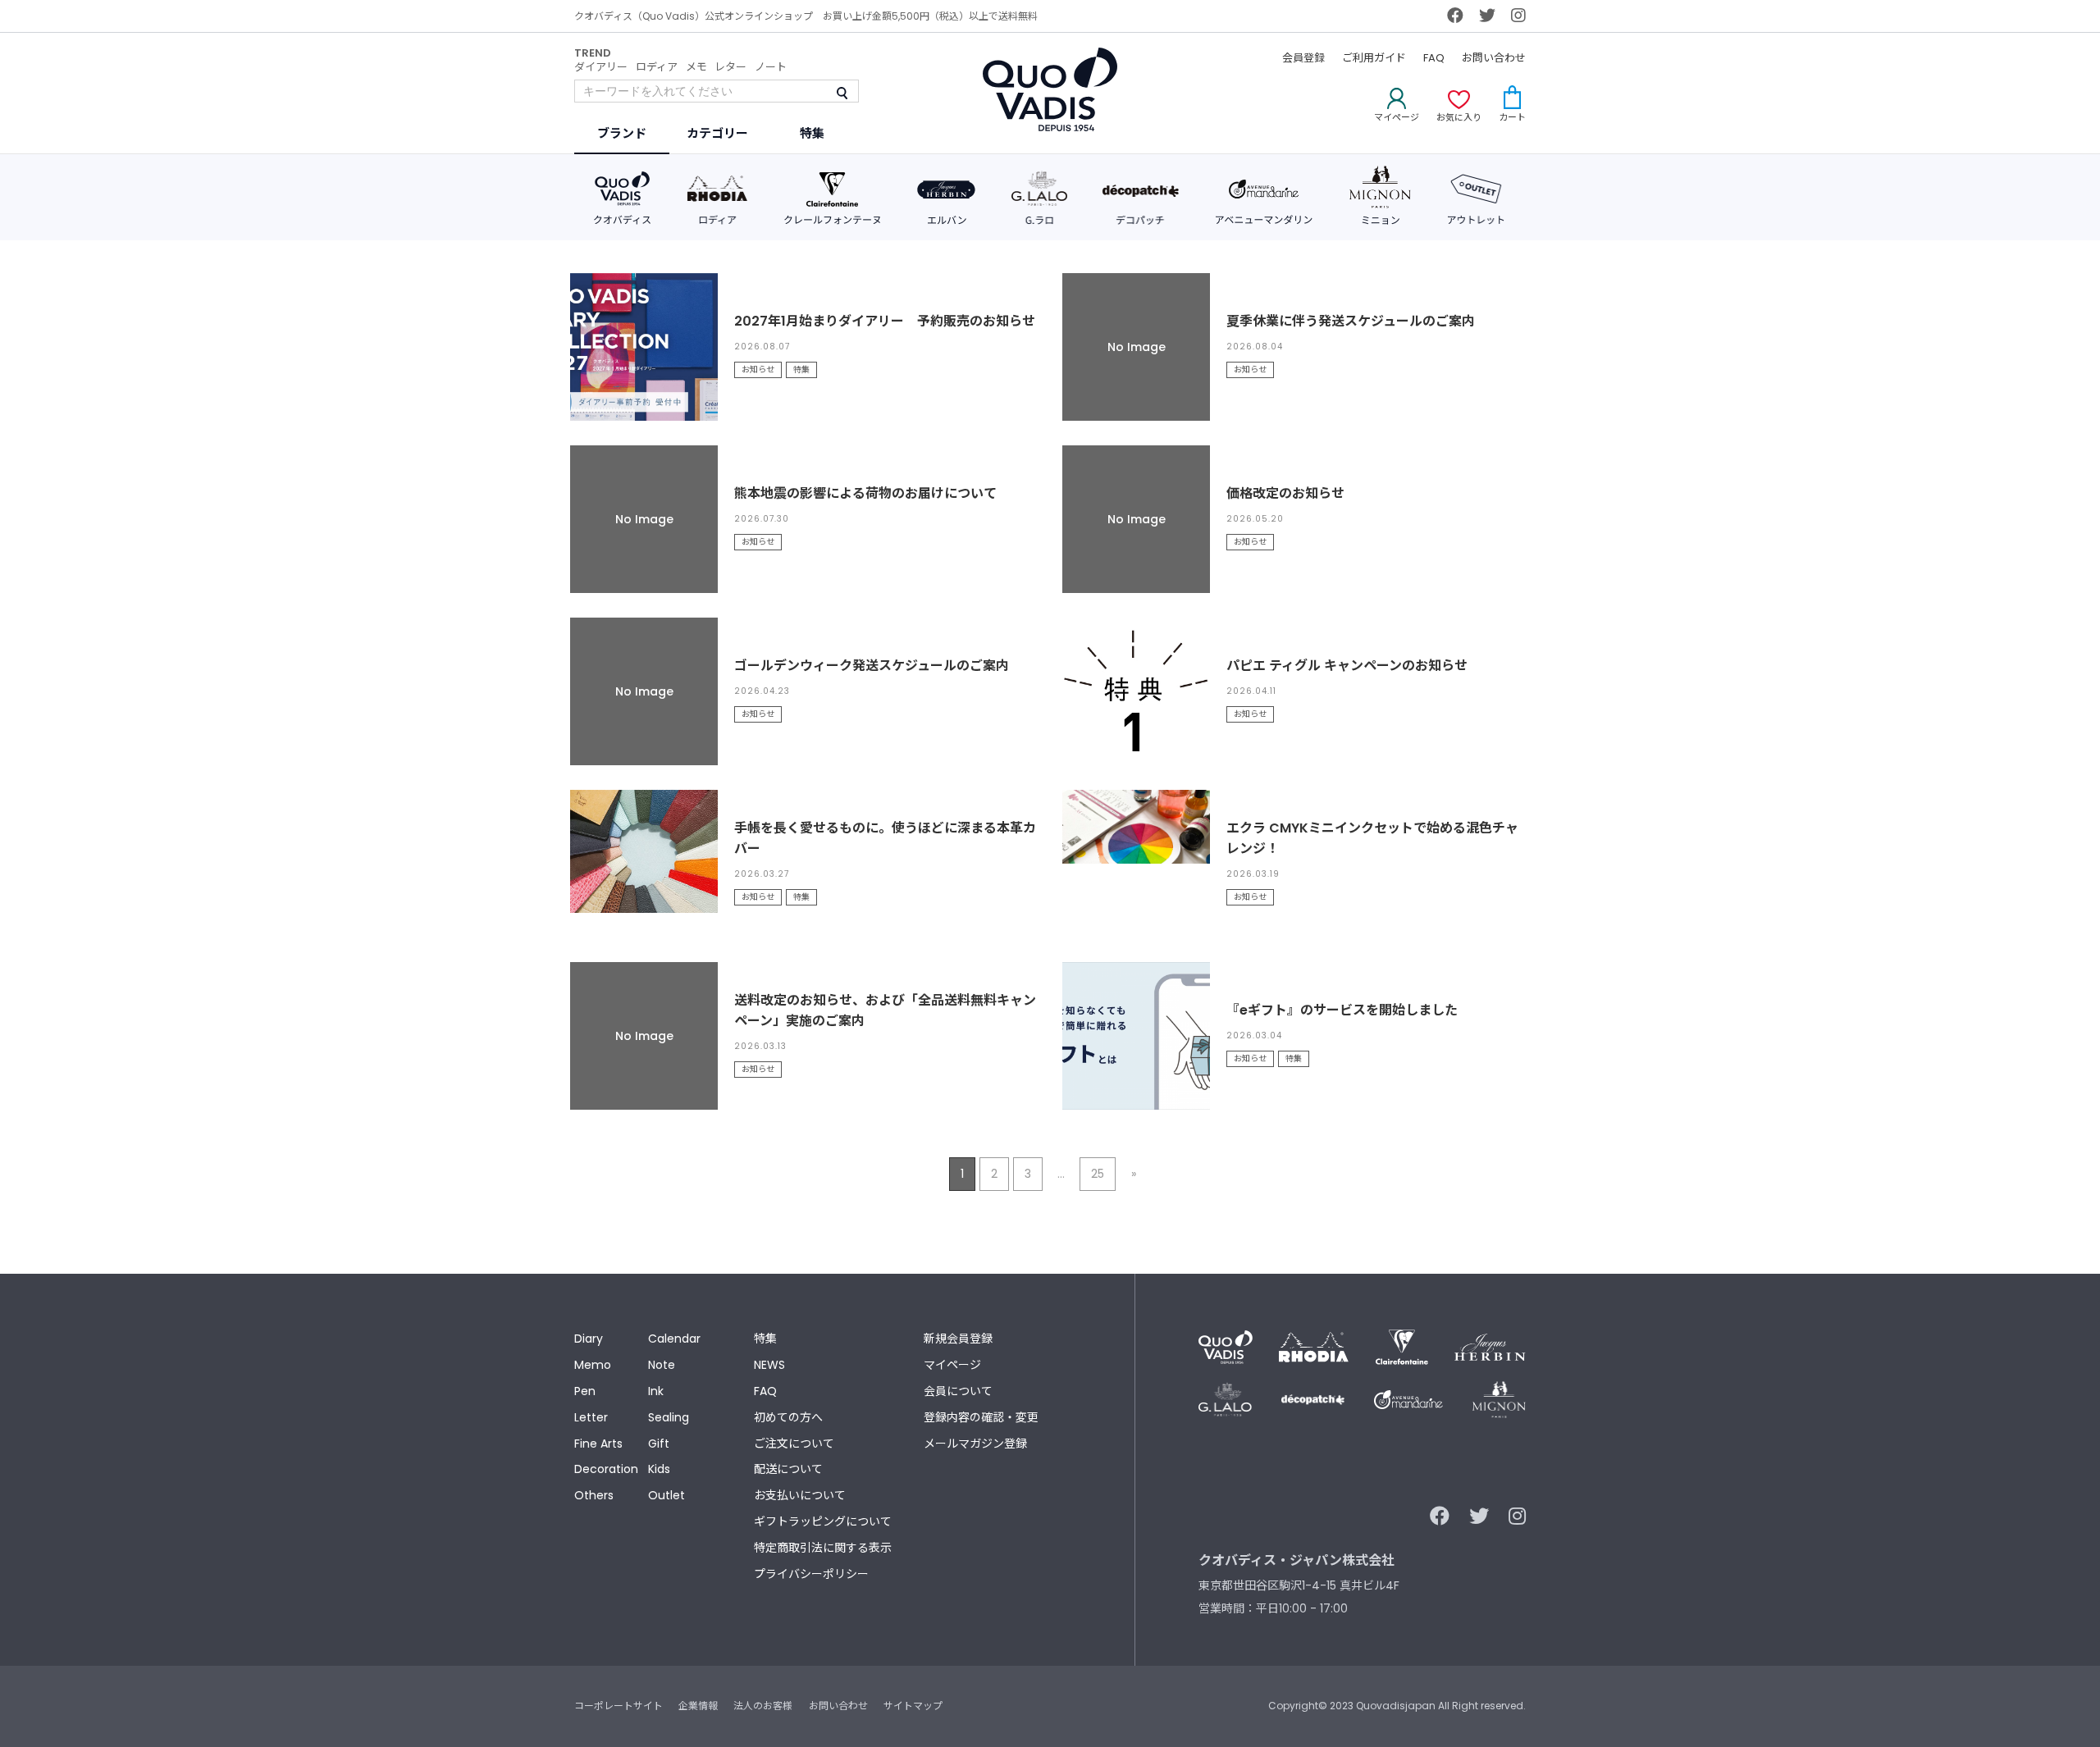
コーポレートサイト (619, 1706)
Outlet (667, 1495)
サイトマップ (913, 1706)
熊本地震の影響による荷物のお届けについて (865, 493)
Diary (589, 1339)
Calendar (674, 1339)
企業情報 (698, 1706)
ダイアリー (601, 67)
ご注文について (794, 1444)
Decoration (606, 1469)
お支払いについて (800, 1495)
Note (662, 1365)
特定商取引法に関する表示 (823, 1548)
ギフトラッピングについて (823, 1521)
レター (730, 67)
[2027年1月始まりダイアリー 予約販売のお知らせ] (644, 347)
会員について (958, 1391)
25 (1098, 1174)
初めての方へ (788, 1417)
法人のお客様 (763, 1706)
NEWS (769, 1365)
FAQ (1434, 58)
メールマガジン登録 (975, 1444)
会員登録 (1303, 58)
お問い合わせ (1494, 58)
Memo (593, 1365)
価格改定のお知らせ (1285, 493)
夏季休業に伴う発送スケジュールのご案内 (1351, 321)
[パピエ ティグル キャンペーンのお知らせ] (1136, 691)
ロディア (657, 67)
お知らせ (758, 369)
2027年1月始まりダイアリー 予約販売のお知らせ (885, 321)
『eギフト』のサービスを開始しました (1342, 1010)
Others (594, 1495)
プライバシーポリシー (811, 1574)
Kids (659, 1469)
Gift (659, 1444)
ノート (771, 67)
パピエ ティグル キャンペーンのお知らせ (1347, 666)
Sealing (669, 1417)
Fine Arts (598, 1444)
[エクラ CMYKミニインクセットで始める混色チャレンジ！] (1136, 864)
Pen (585, 1391)
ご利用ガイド (1374, 58)
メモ (696, 67)
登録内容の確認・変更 (981, 1417)
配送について (788, 1469)
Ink (656, 1391)
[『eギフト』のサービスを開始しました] (1136, 1036)
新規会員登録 (958, 1339)
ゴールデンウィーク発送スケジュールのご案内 (872, 666)
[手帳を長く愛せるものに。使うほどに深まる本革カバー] (644, 864)
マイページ (952, 1365)
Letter (591, 1417)
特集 (801, 369)
